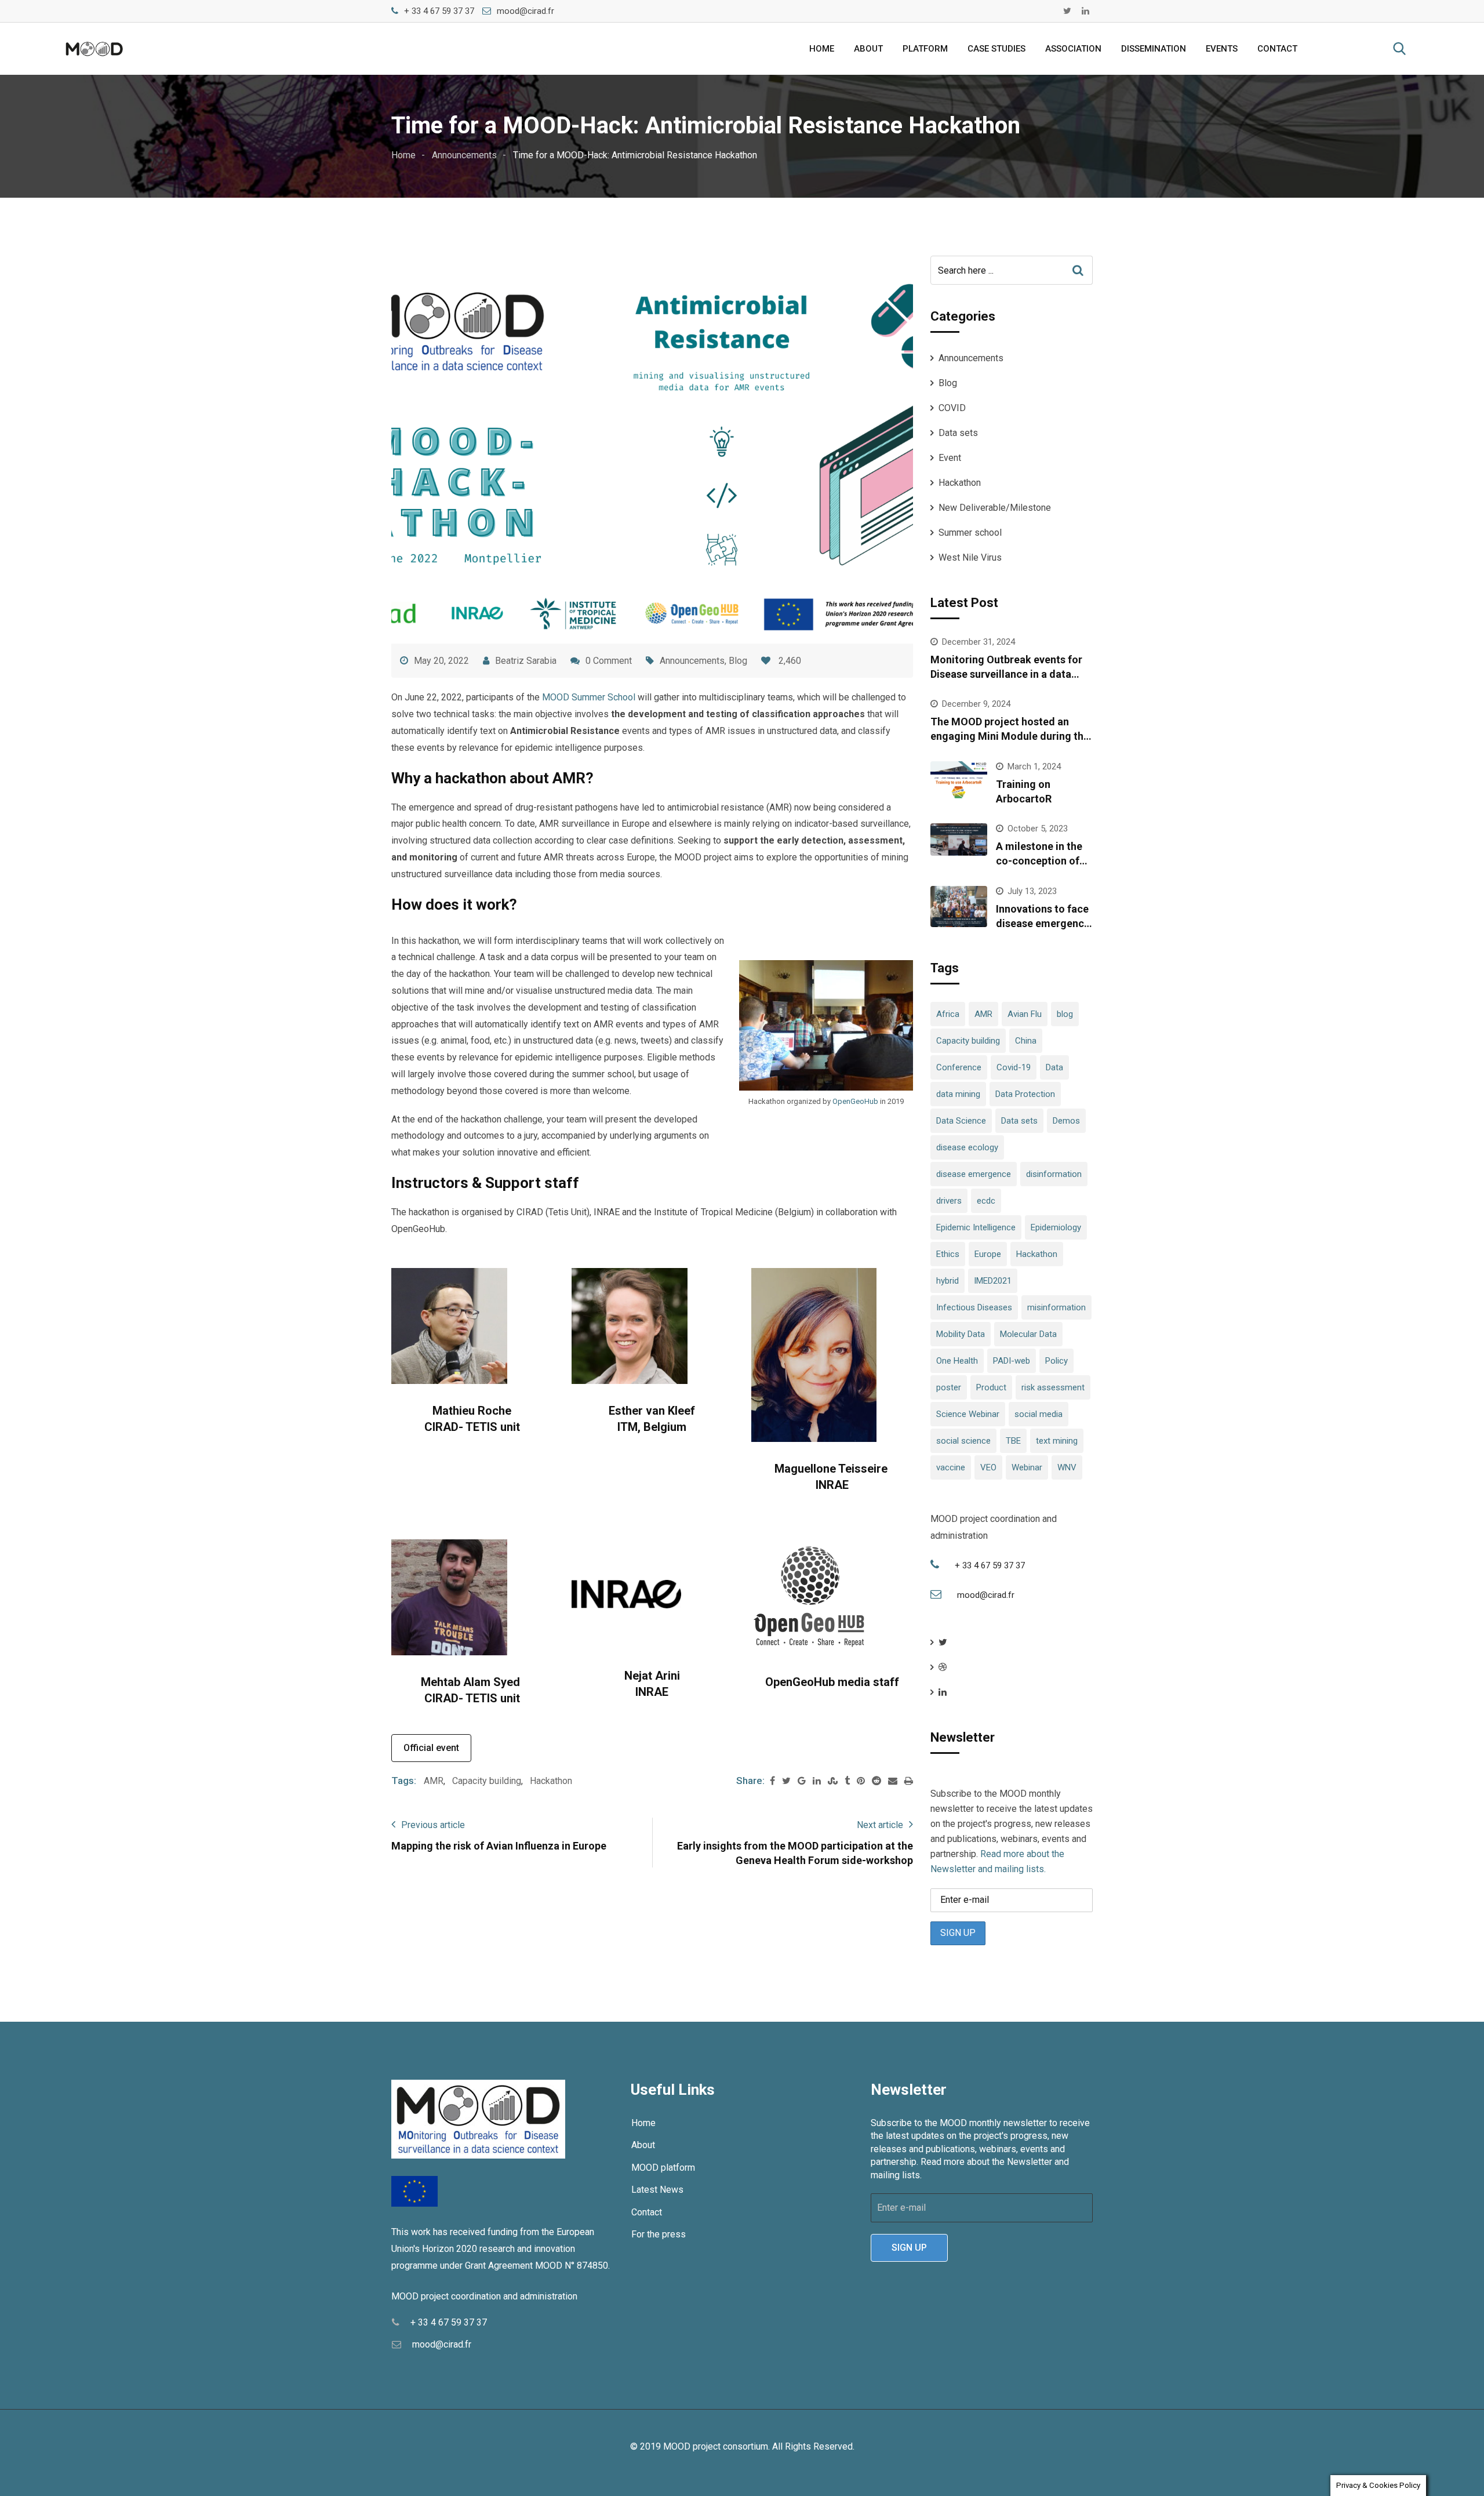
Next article (880, 1825)
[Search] (1399, 49)
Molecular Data (1028, 1334)
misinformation (1056, 1307)
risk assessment (1053, 1387)
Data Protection (1025, 1094)
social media (1039, 1414)
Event (950, 458)
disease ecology (967, 1147)
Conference (959, 1067)
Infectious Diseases (974, 1307)
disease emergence (974, 1174)
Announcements (692, 661)
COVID (952, 408)
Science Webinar (968, 1414)
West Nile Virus (970, 557)
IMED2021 (993, 1281)
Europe (988, 1254)
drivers (949, 1201)
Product (991, 1387)
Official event (431, 1748)
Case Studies (996, 49)
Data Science (961, 1121)
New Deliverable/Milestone (995, 508)
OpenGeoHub (856, 1101)
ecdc (986, 1201)
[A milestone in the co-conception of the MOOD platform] (959, 840)
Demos (1066, 1121)
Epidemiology (1056, 1227)
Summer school (970, 533)
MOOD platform (663, 2168)
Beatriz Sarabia (526, 661)
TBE (1013, 1441)
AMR (434, 1781)
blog (1065, 1014)
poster (949, 1387)
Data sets (958, 433)
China (1026, 1041)
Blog (738, 661)
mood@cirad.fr (525, 11)
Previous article (433, 1825)
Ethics (948, 1254)
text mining (1057, 1441)
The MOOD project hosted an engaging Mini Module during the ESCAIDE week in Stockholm (1010, 736)
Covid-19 (1014, 1067)
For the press (659, 2234)
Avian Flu (1025, 1014)
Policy (1056, 1361)
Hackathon (551, 1781)
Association (1073, 49)
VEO (988, 1467)
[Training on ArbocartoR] (959, 782)
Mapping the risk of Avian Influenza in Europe (499, 1846)
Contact (1277, 49)
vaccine (951, 1467)
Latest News (657, 2190)
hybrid (947, 1281)
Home (822, 49)
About (868, 49)
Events (1222, 49)
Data (1054, 1067)
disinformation (1054, 1174)
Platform (925, 49)
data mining (958, 1094)
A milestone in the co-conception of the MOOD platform (1043, 861)
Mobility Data (961, 1334)
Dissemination (1154, 49)
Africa (948, 1014)
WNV (1067, 1467)
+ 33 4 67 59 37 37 (439, 11)
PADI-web (1012, 1361)
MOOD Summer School (589, 697)
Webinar (1027, 1467)
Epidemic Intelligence (976, 1227)
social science (963, 1441)
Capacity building (487, 1781)
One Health (957, 1361)
